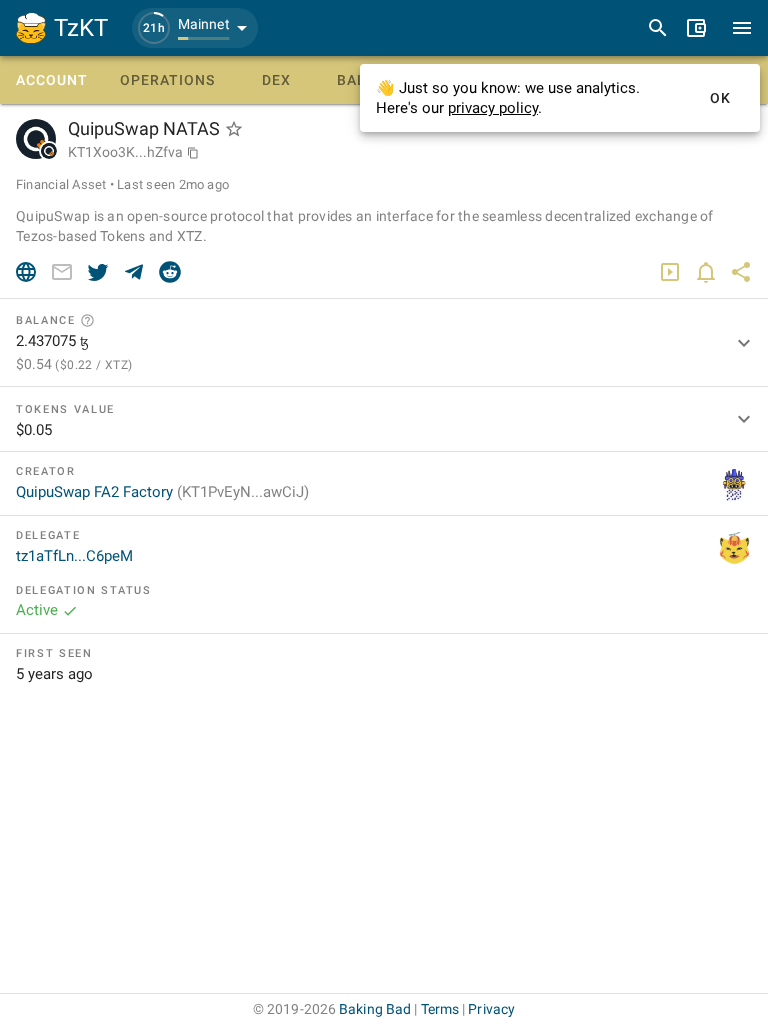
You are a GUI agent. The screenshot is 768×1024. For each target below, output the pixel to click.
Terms (440, 1009)
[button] (195, 28)
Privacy (491, 1009)
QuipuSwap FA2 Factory (162, 492)
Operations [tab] (167, 80)
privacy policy (493, 108)
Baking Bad (375, 1009)
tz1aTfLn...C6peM (74, 556)
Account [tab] (52, 80)
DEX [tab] (276, 80)
